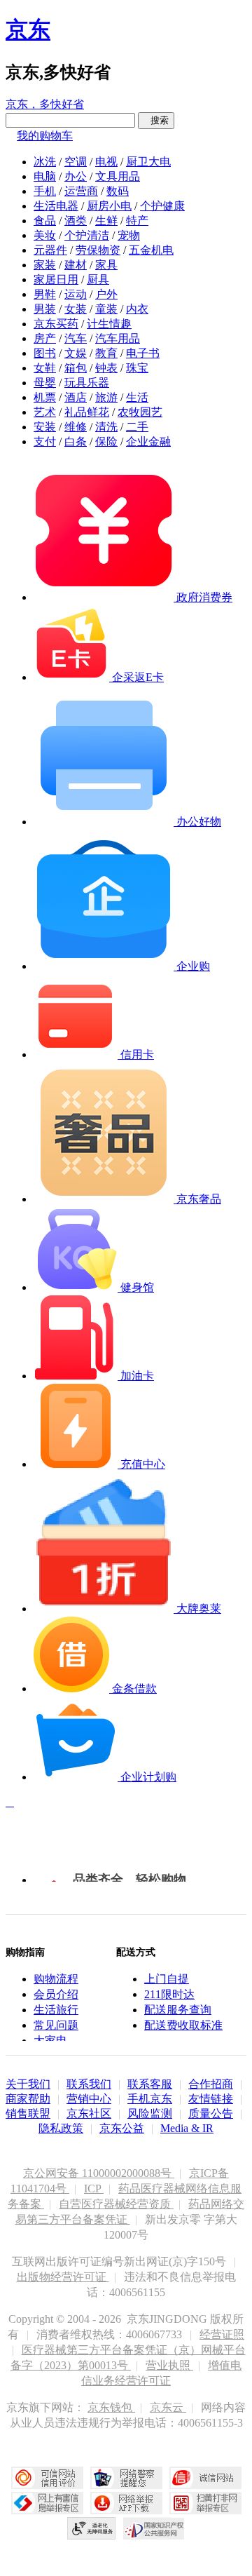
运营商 (81, 191)
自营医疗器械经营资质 (116, 2204)
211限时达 (169, 1994)
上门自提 (167, 1979)
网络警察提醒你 (126, 2478)
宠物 (129, 235)
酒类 (76, 221)
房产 (45, 338)
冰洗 (45, 162)
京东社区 (89, 2113)
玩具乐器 (87, 383)
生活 (137, 397)
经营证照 (222, 2334)
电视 (106, 162)
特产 (137, 221)
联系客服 (150, 2084)
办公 (76, 176)
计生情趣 (109, 324)
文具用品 (118, 176)
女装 (76, 309)
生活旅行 (56, 2010)
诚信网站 (205, 2478)
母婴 (45, 383)
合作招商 (211, 2084)
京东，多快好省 (45, 104)
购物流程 (56, 1979)
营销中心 (89, 2099)
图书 (45, 353)
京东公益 (122, 2128)
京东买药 (56, 324)
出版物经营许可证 (63, 2277)
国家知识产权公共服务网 (154, 2528)
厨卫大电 (148, 162)
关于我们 (28, 2084)
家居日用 (56, 279)
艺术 (45, 412)
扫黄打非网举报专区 (205, 2503)
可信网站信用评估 (47, 2478)
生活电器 (56, 206)
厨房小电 (109, 206)
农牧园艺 (140, 412)
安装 (45, 427)
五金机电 (151, 250)
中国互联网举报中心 (47, 2503)
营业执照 (169, 2365)
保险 (106, 441)
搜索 (156, 120)
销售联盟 (28, 2113)
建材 (76, 265)
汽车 (76, 338)
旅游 (106, 397)
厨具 (98, 279)
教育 (106, 353)
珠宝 (137, 368)
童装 (106, 309)
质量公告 (211, 2113)
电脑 (45, 176)
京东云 (168, 2407)
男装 (45, 309)
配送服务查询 (178, 2010)
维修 (76, 427)
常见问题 (56, 2025)
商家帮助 (28, 2099)
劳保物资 (98, 250)
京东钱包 (111, 2407)
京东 (28, 29)
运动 (76, 294)
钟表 (106, 368)
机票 (45, 397)
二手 (137, 427)
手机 (45, 191)
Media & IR (187, 2128)
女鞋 (45, 368)
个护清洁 (87, 235)
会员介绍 (56, 1994)
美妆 (45, 235)
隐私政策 (61, 2128)
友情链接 (211, 2099)
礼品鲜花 (87, 412)
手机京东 (150, 2099)
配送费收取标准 (183, 2025)
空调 (76, 162)
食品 (45, 221)
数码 (118, 191)
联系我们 (89, 2084)
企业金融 (148, 441)
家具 (106, 265)
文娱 (76, 353)
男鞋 (45, 294)
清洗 (106, 427)
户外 (106, 294)
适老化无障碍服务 (92, 2528)
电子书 (143, 353)
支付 (45, 441)
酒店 (76, 397)
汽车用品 (118, 338)
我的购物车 (45, 136)
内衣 (137, 309)
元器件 (50, 250)
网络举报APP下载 (126, 2503)
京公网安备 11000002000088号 (99, 2173)
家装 (45, 265)
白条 (76, 441)
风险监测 (150, 2113)
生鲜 (106, 221)
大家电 (50, 2041)
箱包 (76, 368)
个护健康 (162, 206)
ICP (94, 2189)
